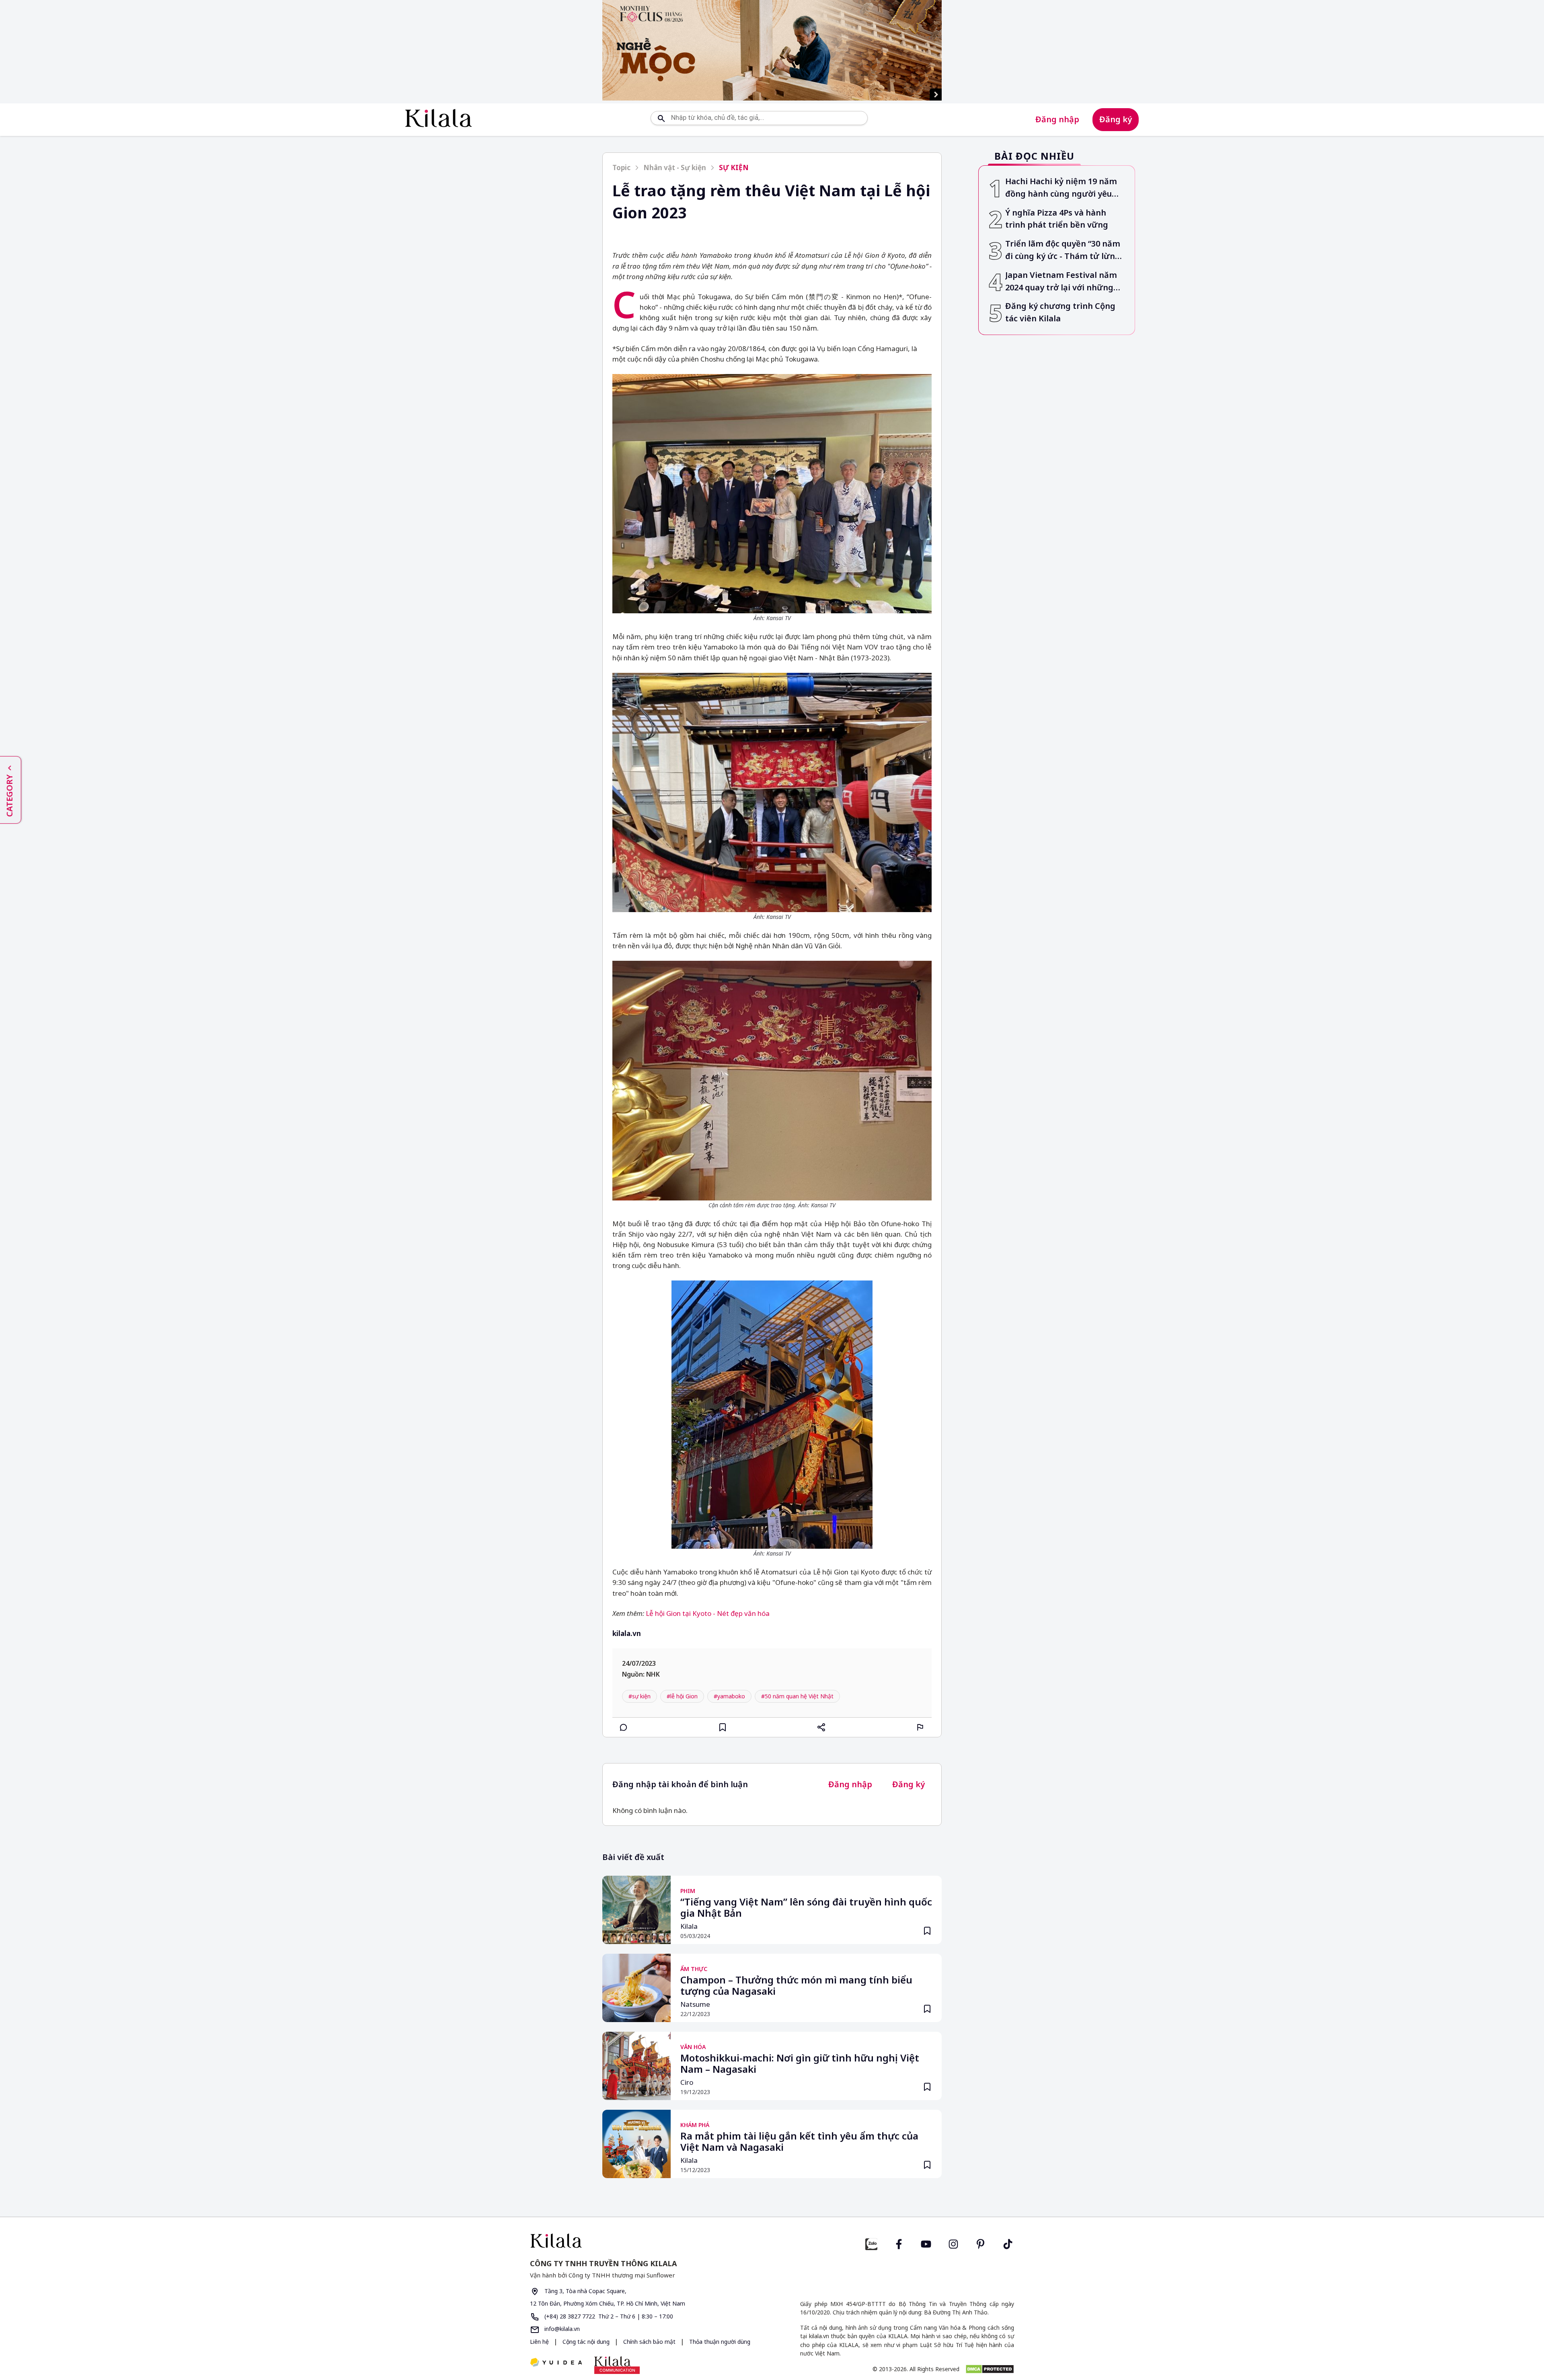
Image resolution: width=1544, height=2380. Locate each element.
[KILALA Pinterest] (981, 2243)
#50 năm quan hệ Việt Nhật (797, 1696)
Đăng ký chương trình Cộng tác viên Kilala (1060, 312)
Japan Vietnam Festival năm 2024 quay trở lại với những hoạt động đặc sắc (1061, 282)
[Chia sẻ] (821, 1727)
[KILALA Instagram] (953, 2243)
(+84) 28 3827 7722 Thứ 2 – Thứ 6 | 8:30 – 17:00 (608, 2316)
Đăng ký (1116, 119)
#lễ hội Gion (682, 1696)
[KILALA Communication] (617, 2365)
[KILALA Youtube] (926, 2243)
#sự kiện (640, 1696)
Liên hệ (539, 2342)
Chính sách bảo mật (650, 2342)
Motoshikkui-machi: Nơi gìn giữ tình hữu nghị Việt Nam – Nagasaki (800, 2064)
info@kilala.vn (561, 2329)
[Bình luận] (624, 1727)
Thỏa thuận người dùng (720, 2342)
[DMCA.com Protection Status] (990, 2369)
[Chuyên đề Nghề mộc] (772, 50)
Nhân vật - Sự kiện (675, 168)
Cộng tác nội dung (587, 2342)
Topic (621, 168)
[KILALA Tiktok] (1008, 2243)
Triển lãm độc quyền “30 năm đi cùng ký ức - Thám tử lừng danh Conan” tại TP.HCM (1063, 250)
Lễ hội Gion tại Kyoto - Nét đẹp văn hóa (708, 1613)
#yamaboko (729, 1696)
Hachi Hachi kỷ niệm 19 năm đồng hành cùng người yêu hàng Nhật (1061, 188)
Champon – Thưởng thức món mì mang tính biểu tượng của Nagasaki (796, 1986)
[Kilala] (438, 118)
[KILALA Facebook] (871, 2243)
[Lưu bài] (723, 1727)
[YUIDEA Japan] (556, 2363)
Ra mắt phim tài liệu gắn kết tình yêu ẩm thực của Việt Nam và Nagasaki (799, 2142)
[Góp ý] (920, 1727)
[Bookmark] (927, 1931)
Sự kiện (734, 168)
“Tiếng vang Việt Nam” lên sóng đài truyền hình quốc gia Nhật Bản (806, 1908)
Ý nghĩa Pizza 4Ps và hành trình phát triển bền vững (1057, 219)
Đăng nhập (1057, 119)
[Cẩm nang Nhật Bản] (648, 2241)
